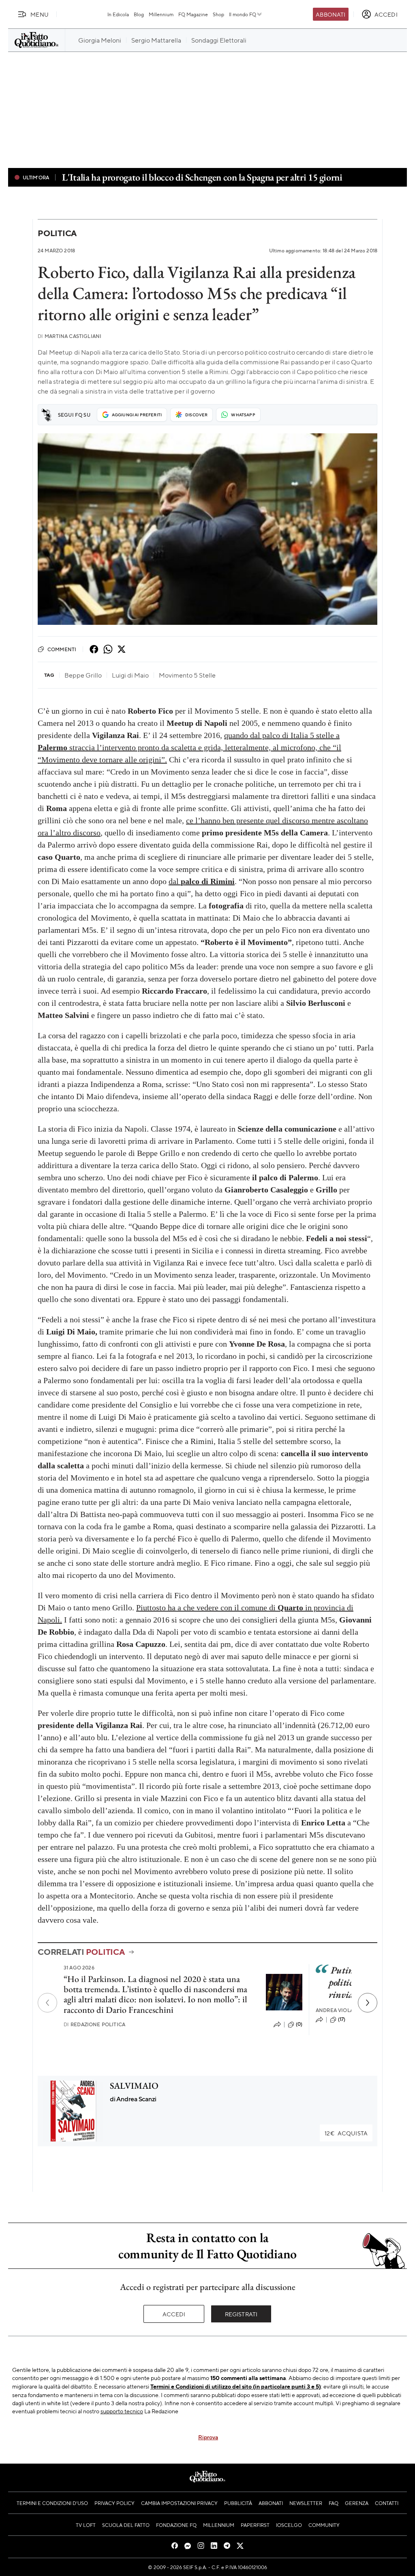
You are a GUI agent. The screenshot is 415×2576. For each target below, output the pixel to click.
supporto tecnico (122, 2411)
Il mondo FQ (243, 14)
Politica (57, 233)
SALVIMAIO (134, 2086)
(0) (299, 2024)
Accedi (174, 2314)
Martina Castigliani (70, 336)
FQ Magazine (193, 14)
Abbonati (331, 14)
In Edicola (118, 14)
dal (202, 881)
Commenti (62, 649)
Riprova (208, 2437)
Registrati (241, 2314)
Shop (218, 14)
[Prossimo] (368, 2003)
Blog (139, 14)
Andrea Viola (335, 2010)
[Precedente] (47, 2003)
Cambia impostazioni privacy (179, 2503)
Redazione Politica (94, 2024)
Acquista (346, 2133)
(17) (342, 2019)
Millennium (161, 14)
